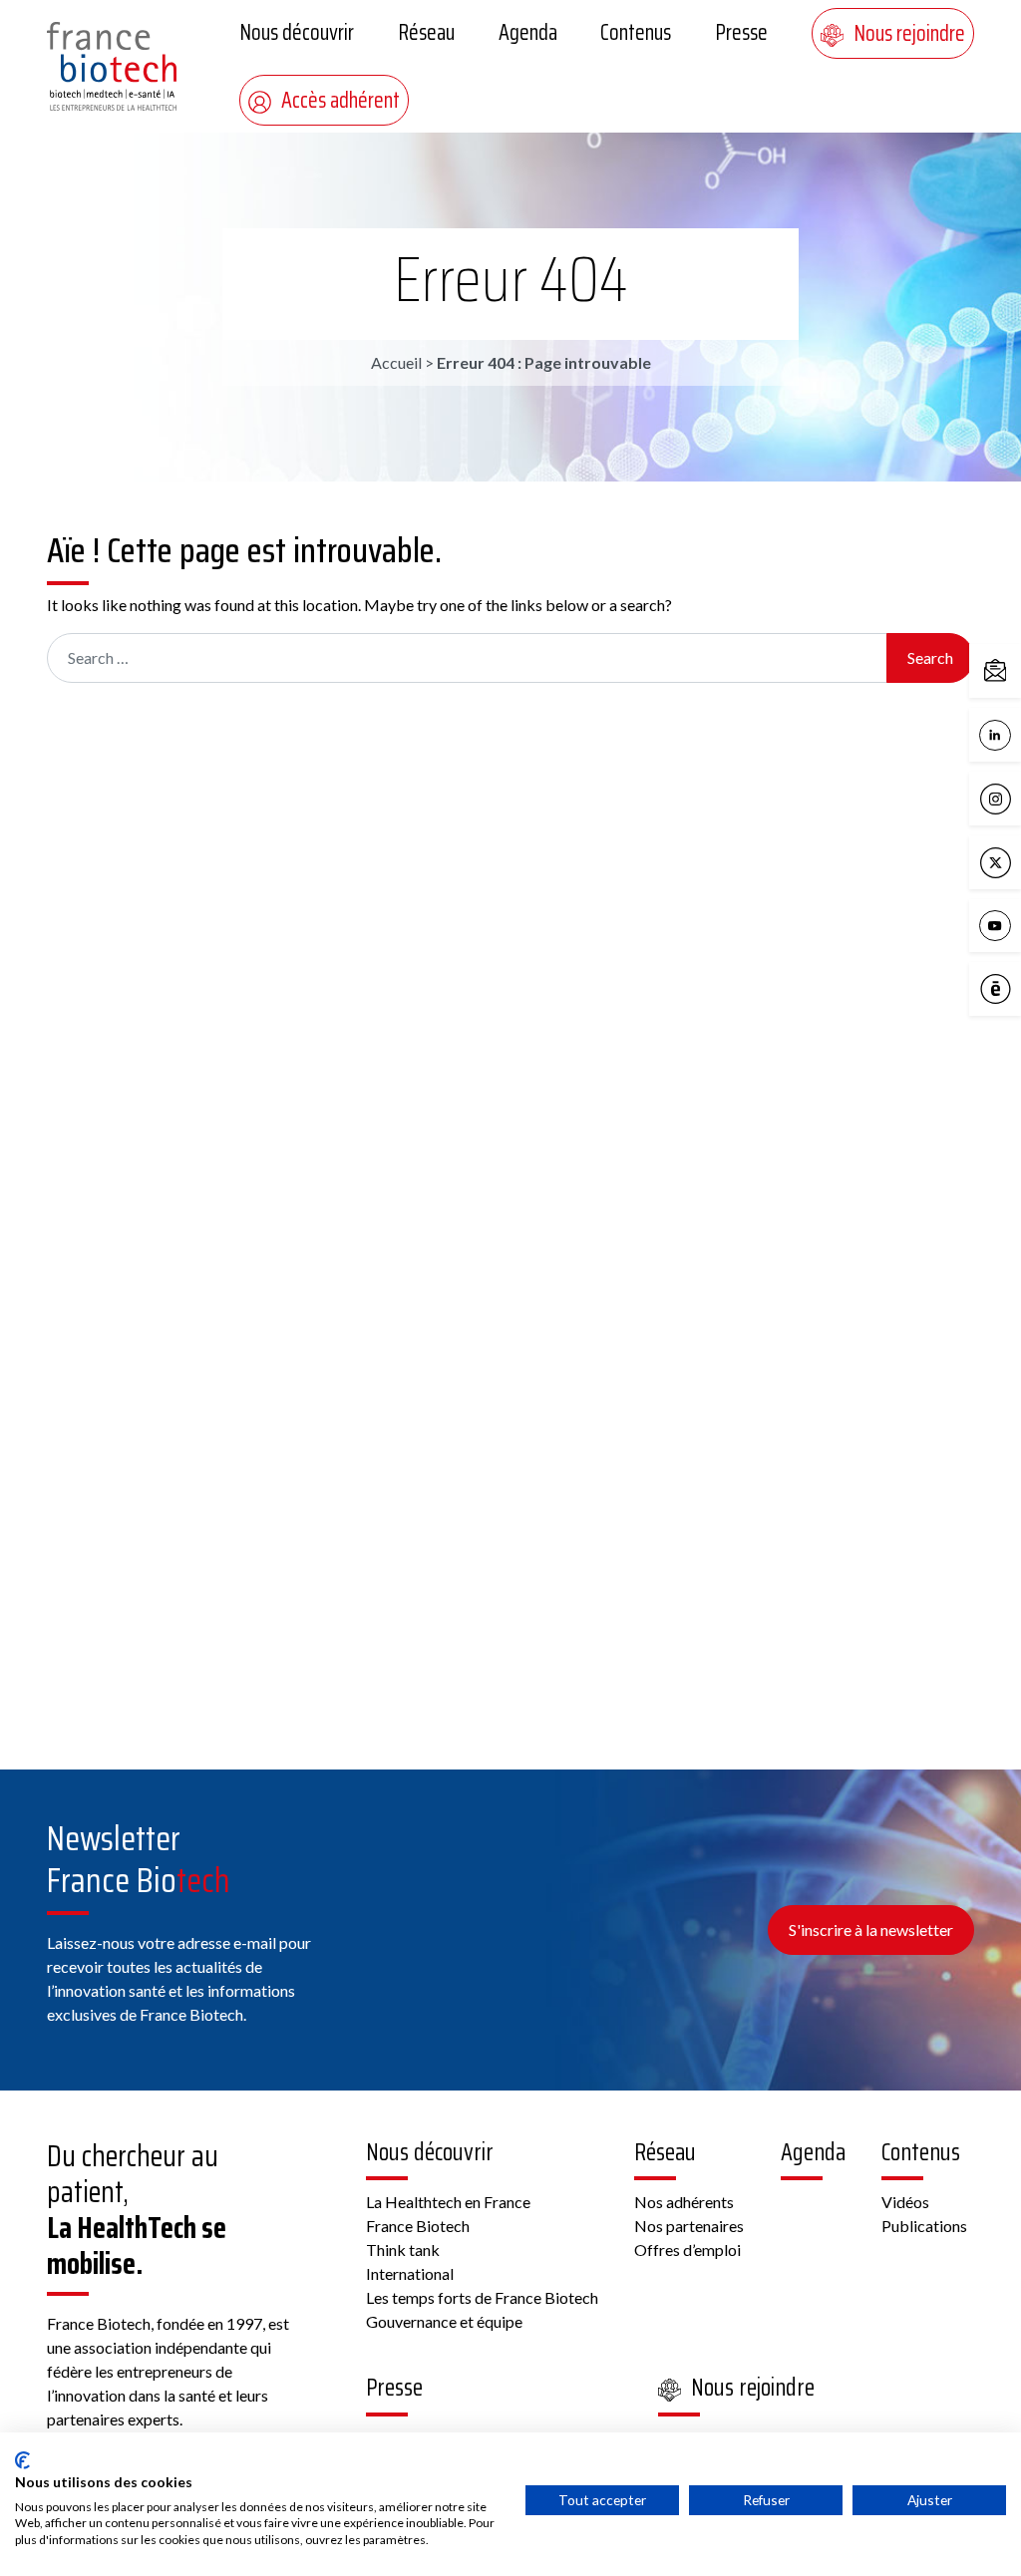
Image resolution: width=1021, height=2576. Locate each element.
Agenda (528, 32)
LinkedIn (1016, 733)
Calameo (1016, 987)
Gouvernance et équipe (444, 2321)
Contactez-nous (1016, 669)
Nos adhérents (684, 2202)
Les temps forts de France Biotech (482, 2297)
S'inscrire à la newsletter (871, 1930)
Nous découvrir (297, 32)
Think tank (403, 2250)
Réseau (426, 32)
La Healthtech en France (448, 2202)
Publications (924, 2226)
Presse (741, 32)
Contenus (636, 32)
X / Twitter (1016, 861)
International (410, 2273)
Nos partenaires (689, 2226)
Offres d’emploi (687, 2250)
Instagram (1016, 797)
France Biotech (418, 2226)
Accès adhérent (340, 100)
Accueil (396, 362)
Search (930, 657)
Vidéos (905, 2202)
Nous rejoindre (909, 33)
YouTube (1016, 925)
